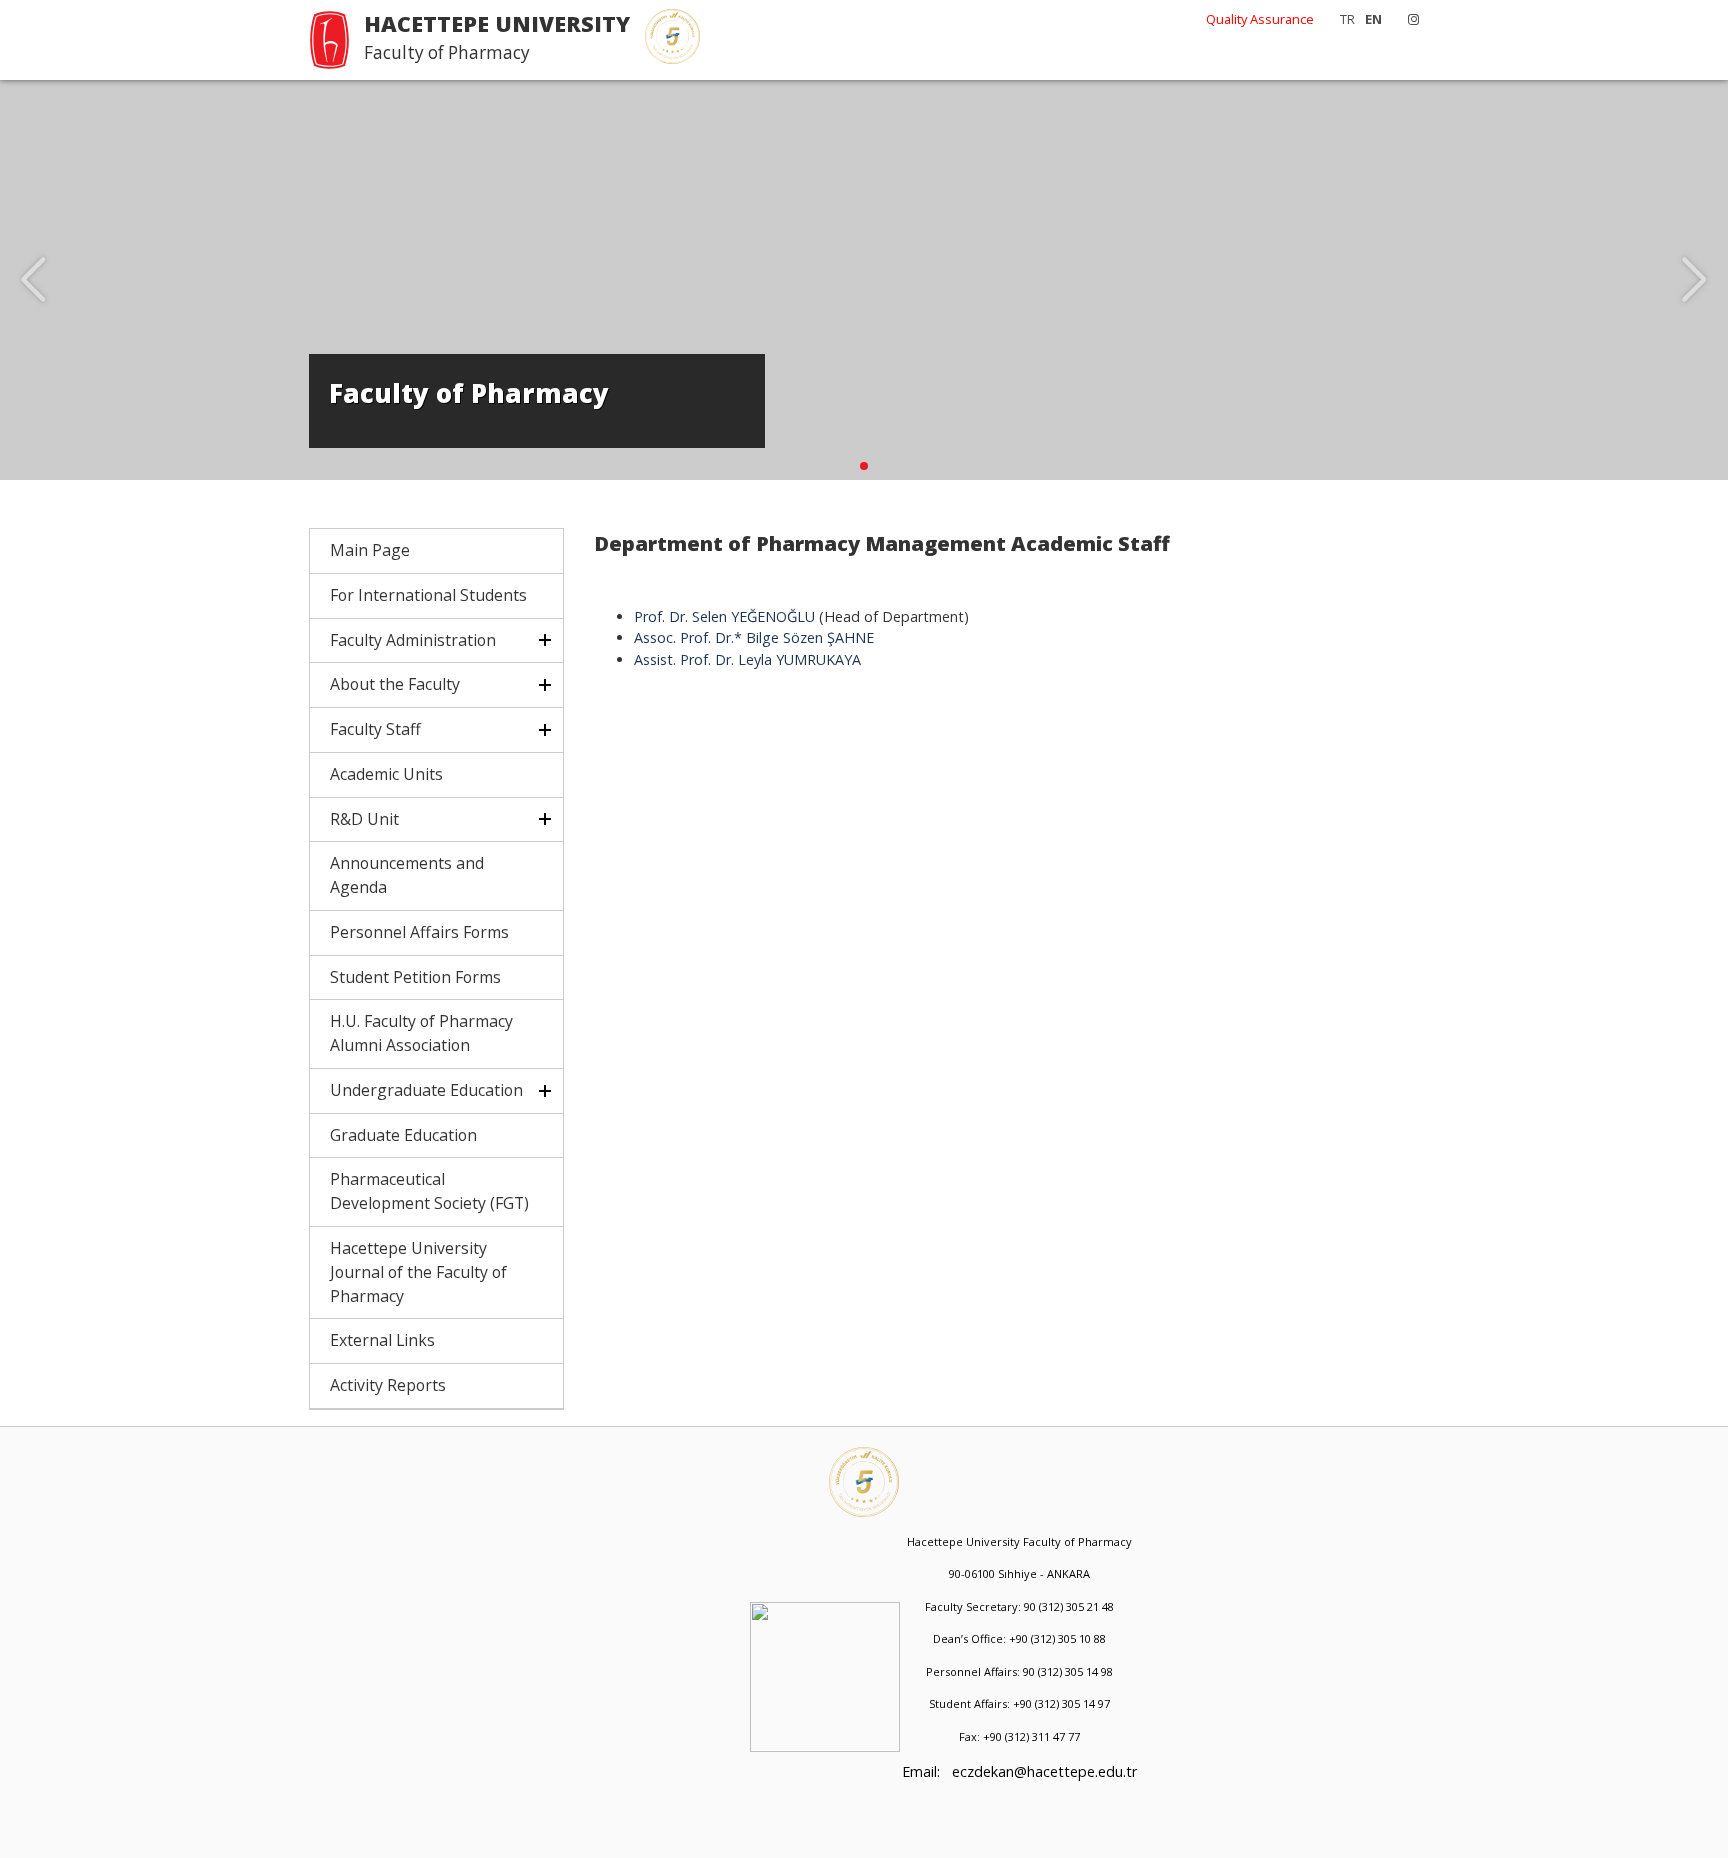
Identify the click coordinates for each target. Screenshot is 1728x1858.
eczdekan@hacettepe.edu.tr (1044, 1771)
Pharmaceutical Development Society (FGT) (429, 1191)
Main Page (370, 550)
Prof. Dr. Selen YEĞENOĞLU (724, 616)
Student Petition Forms (415, 977)
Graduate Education (403, 1135)
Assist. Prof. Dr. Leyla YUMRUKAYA (747, 659)
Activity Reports (388, 1385)
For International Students (428, 595)
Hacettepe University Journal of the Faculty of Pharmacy (418, 1272)
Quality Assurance (1260, 19)
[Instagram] (1408, 19)
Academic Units (386, 774)
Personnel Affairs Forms (419, 932)
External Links (382, 1340)
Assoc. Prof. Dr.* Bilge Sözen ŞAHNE (754, 637)
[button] (864, 466)
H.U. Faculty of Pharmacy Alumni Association (421, 1033)
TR (1347, 19)
